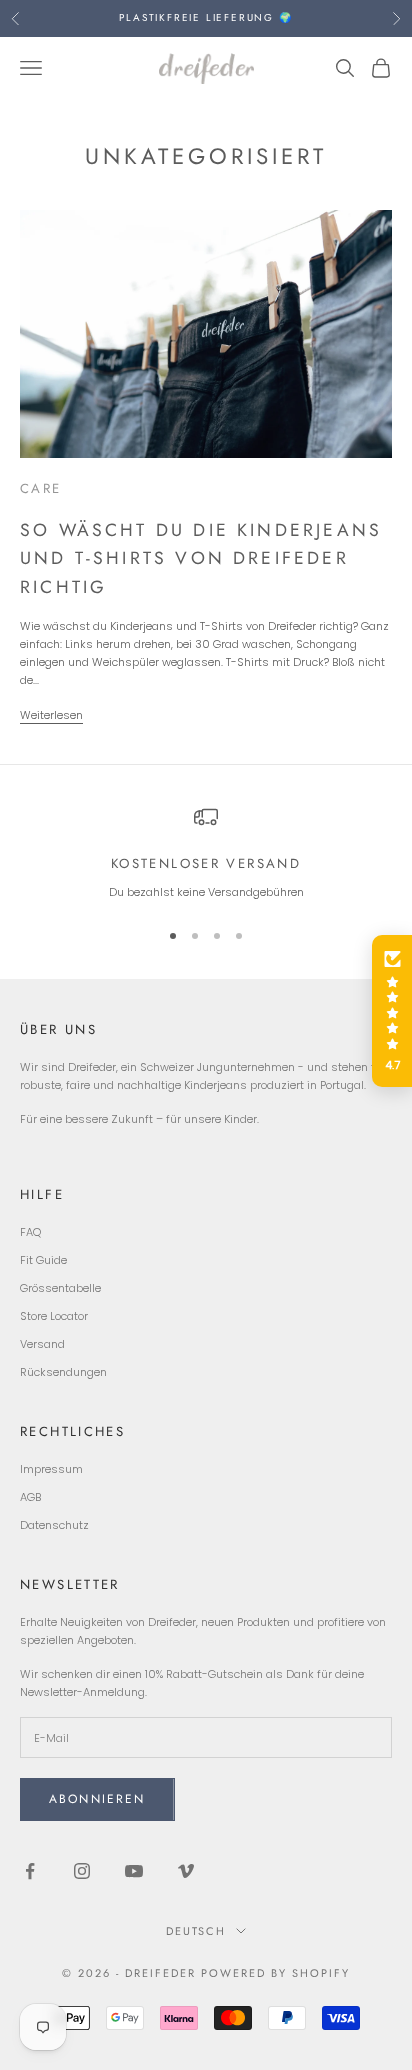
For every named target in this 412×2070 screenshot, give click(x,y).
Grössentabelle (60, 1288)
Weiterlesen (51, 715)
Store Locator (54, 1316)
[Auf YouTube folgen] (134, 1871)
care (41, 488)
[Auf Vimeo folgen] (186, 1871)
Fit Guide (43, 1260)
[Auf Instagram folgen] (82, 1871)
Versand (42, 1344)
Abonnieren (97, 1799)
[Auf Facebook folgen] (30, 1871)
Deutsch (196, 1931)
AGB (30, 1497)
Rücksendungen (63, 1372)
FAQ (30, 1232)
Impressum (51, 1469)
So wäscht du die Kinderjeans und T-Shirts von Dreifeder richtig (201, 558)
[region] (206, 853)
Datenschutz (54, 1525)
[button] (392, 1011)
